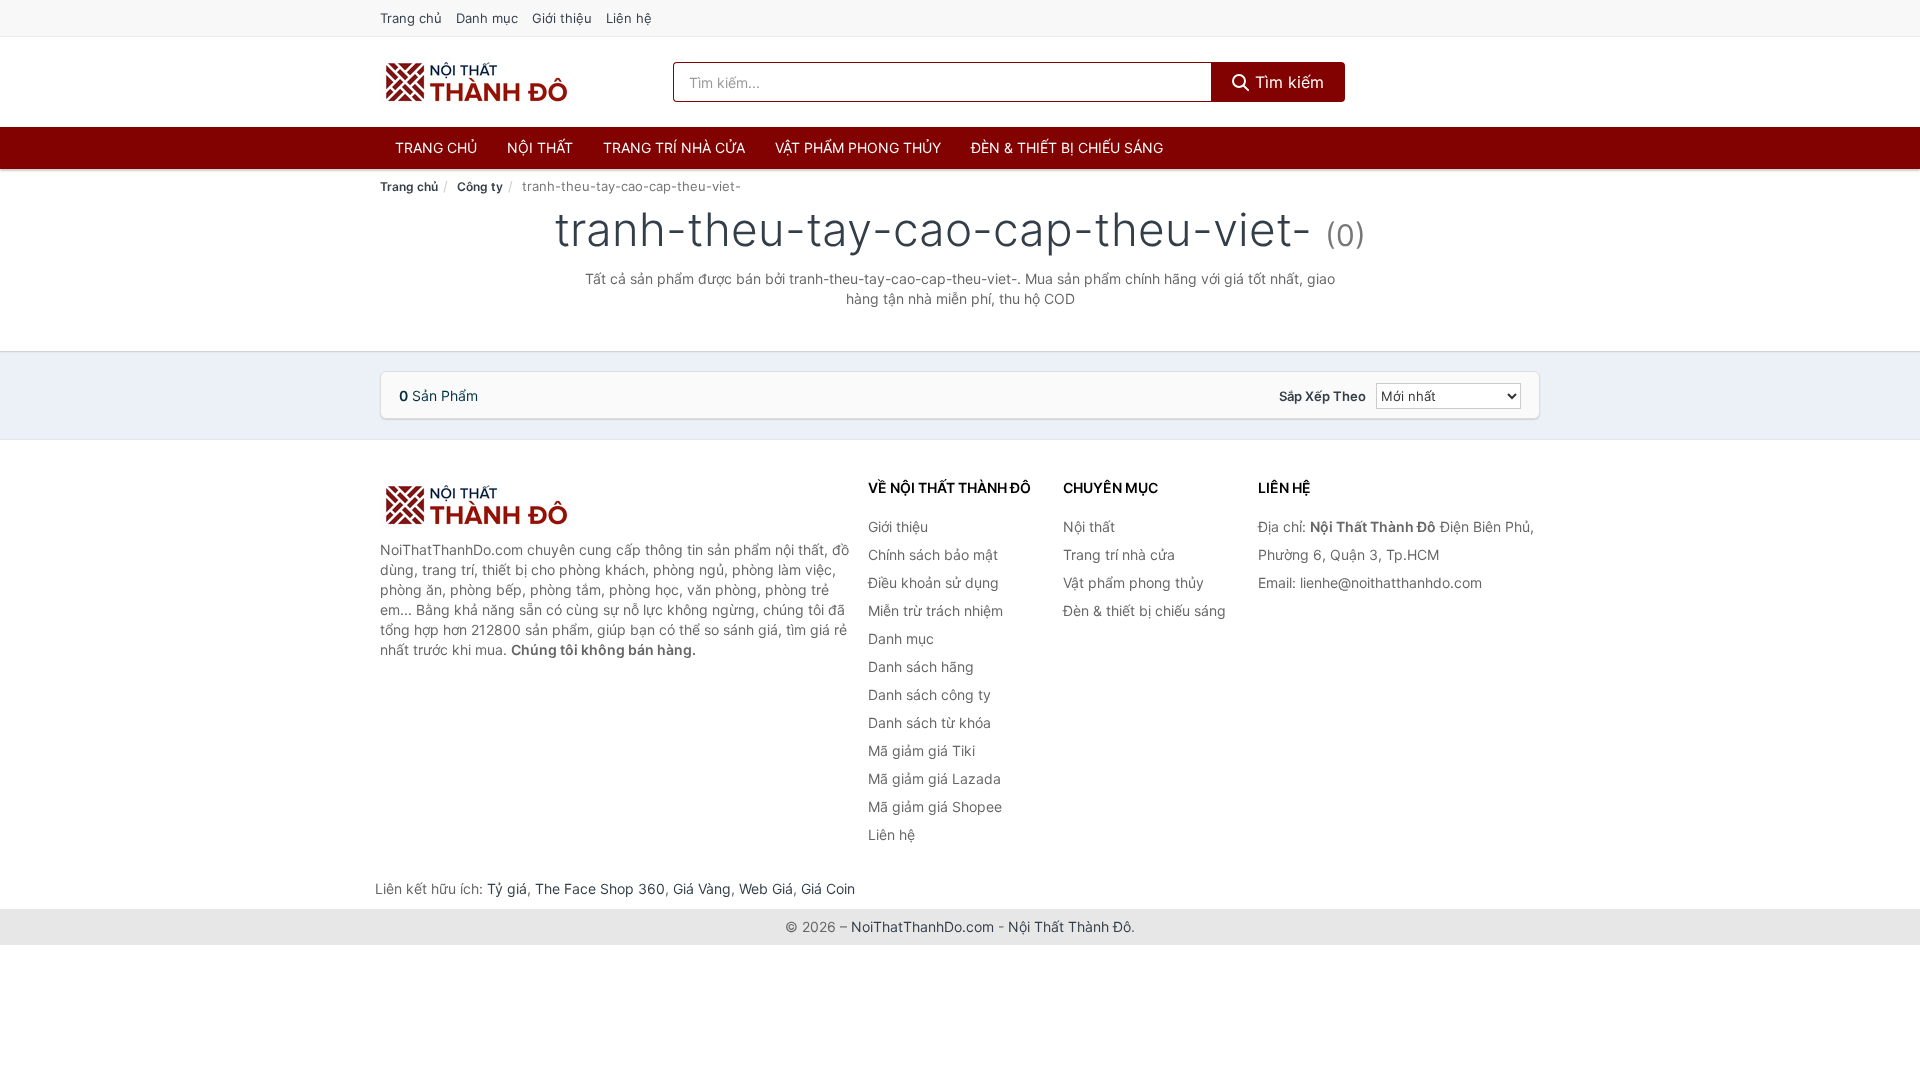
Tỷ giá (507, 888)
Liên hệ (629, 18)
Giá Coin (828, 888)
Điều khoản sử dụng (933, 582)
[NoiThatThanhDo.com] (476, 82)
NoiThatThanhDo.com (922, 926)
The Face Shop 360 (600, 888)
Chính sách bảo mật (933, 554)
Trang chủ (411, 18)
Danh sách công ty (929, 694)
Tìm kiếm (1287, 82)
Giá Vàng (702, 888)
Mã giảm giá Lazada (934, 778)
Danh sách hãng (921, 666)
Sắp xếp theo (1322, 396)
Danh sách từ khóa (929, 722)
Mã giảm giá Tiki (921, 750)
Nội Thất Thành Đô (1069, 926)
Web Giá (766, 888)
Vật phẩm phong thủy (858, 147)
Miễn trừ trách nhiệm (935, 610)
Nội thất (540, 147)
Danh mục (487, 18)
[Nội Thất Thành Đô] (480, 505)
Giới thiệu (562, 18)
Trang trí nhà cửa (674, 147)
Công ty (480, 186)
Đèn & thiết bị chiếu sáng (1067, 147)
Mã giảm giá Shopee (935, 806)
